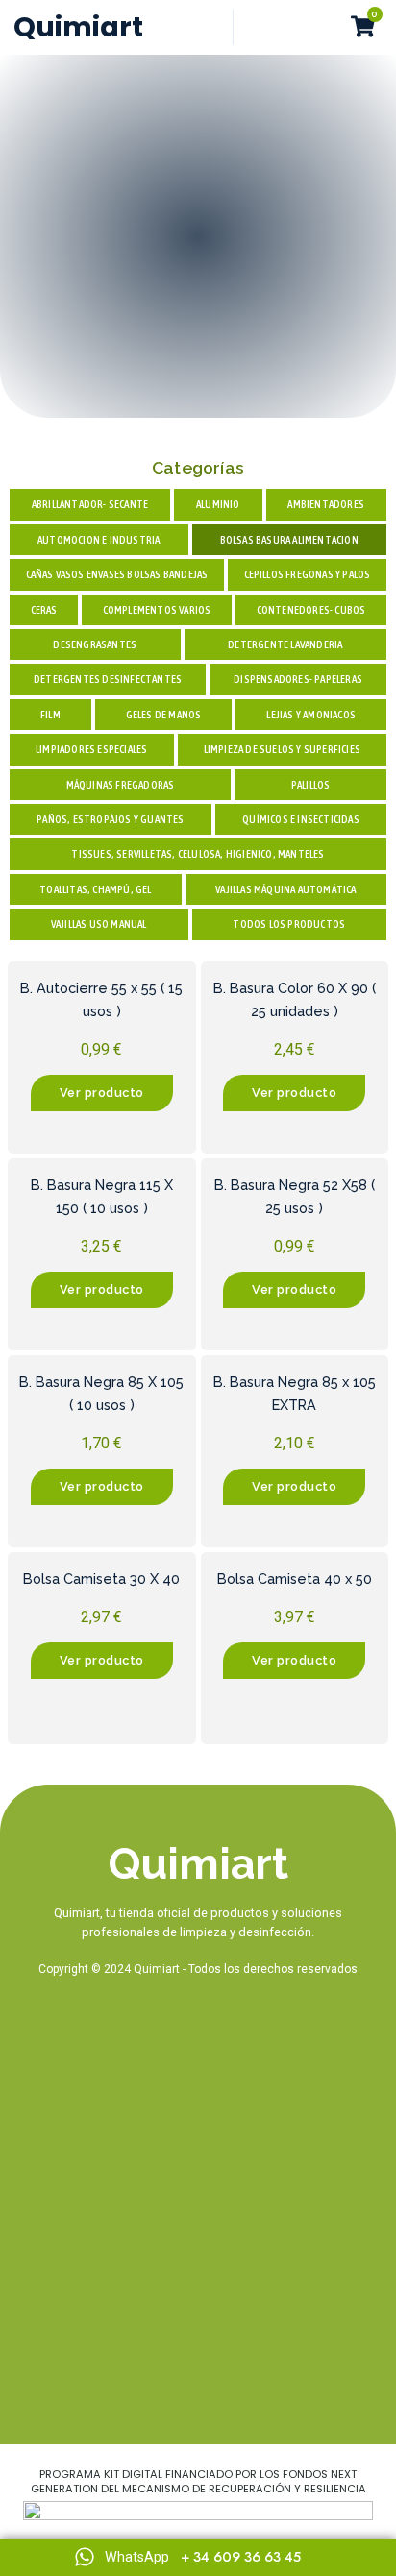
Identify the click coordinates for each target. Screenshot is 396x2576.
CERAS (44, 610)
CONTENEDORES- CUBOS (311, 610)
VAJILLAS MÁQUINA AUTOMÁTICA (285, 889)
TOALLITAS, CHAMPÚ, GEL (95, 889)
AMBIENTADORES (326, 504)
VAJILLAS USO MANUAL (99, 924)
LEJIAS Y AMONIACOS (311, 715)
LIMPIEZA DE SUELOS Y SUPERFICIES (282, 749)
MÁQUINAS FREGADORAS (121, 785)
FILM (50, 715)
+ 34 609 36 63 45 (241, 2557)
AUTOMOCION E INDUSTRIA (99, 540)
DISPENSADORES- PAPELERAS (298, 679)
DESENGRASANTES (95, 644)
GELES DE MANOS (164, 715)
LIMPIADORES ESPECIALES (91, 749)
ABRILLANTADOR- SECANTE (90, 504)
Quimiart (78, 27)
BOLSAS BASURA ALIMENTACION (289, 540)
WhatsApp (137, 2557)
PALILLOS (311, 785)
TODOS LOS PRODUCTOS (289, 924)
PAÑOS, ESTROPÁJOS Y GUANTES (110, 819)
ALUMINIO (218, 504)
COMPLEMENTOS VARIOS (157, 610)
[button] (324, 28)
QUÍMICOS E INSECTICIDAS (301, 819)
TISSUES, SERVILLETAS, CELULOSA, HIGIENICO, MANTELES (198, 854)
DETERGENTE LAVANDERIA (285, 644)
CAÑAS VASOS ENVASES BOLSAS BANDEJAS (117, 574)
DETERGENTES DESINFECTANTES (108, 679)
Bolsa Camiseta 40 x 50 (295, 1579)
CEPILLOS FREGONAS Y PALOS (308, 574)
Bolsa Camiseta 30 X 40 (101, 1579)
